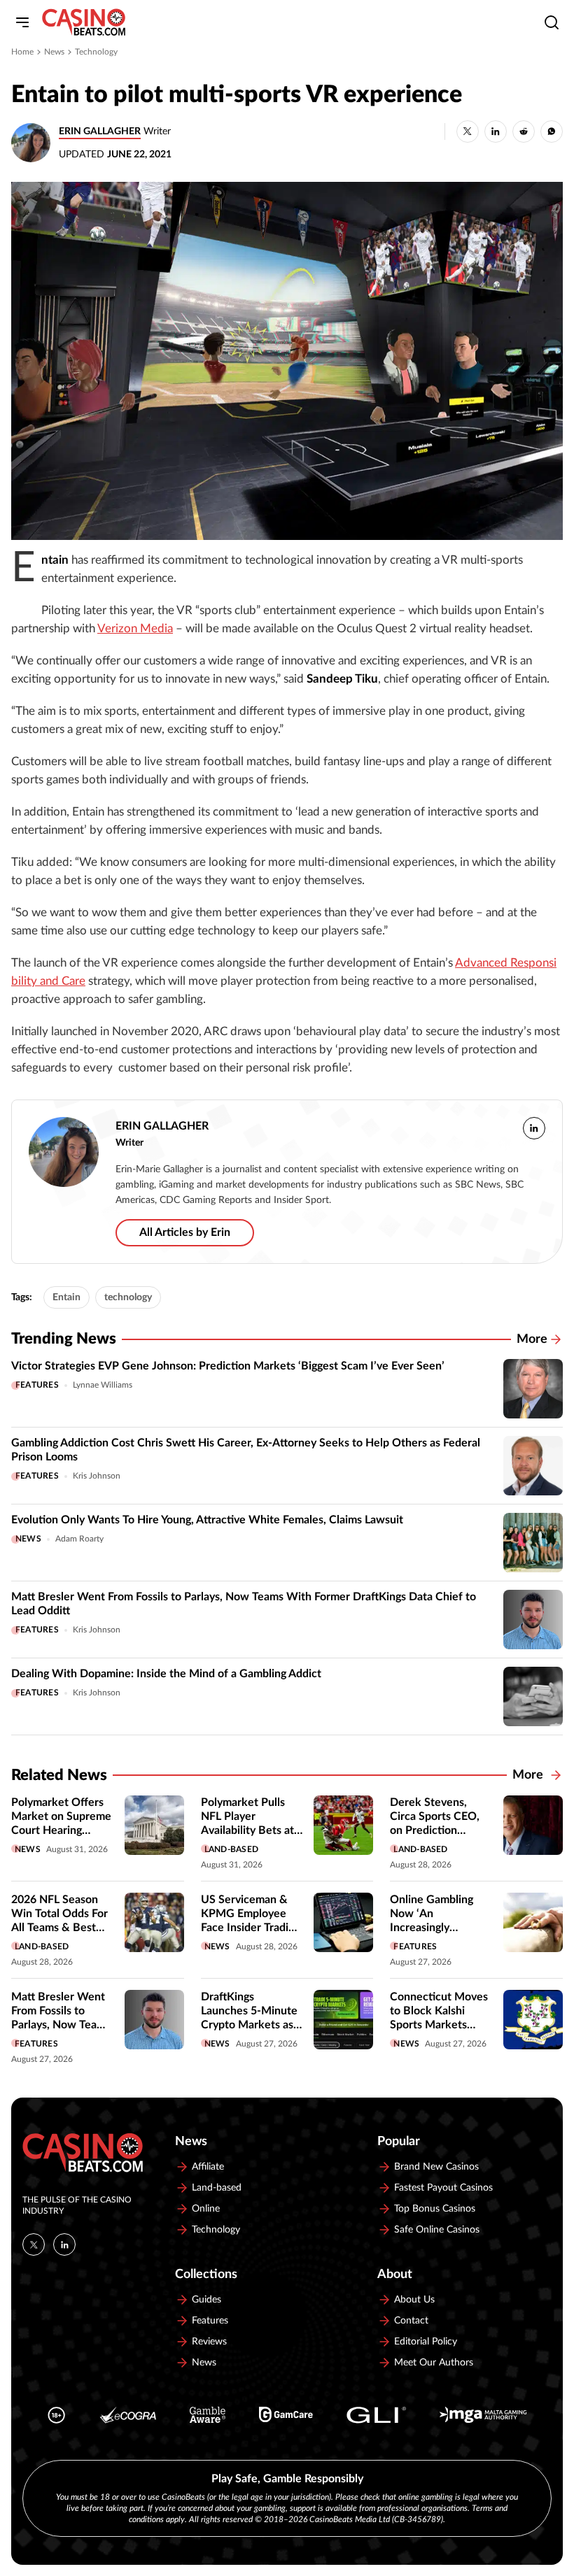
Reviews (209, 2342)
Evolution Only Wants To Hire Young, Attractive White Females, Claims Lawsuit (207, 1520)
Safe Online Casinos (437, 2230)
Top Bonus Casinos (435, 2209)
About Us (414, 2300)
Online (206, 2209)
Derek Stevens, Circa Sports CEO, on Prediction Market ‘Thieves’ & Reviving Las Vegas (438, 1830)
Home (22, 52)
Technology (96, 52)
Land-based (231, 1849)
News (54, 52)
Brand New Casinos (436, 2167)
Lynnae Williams (103, 1385)
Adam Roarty (79, 1539)
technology (128, 1297)
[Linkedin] (64, 2244)
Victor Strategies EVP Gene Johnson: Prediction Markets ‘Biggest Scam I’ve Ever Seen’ (228, 1366)
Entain (66, 1297)
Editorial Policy (426, 2342)
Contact (411, 2321)
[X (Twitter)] (34, 2244)
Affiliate (208, 2167)
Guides (206, 2300)
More (532, 1339)
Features (37, 1385)
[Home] (84, 22)
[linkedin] (534, 1128)
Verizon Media (135, 629)
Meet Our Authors (434, 2363)
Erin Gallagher (100, 131)
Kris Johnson (97, 1476)
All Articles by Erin (185, 1232)
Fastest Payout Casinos (443, 2188)
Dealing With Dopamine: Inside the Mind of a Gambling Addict (166, 1674)
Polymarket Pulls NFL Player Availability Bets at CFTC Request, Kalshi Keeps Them (248, 1830)
